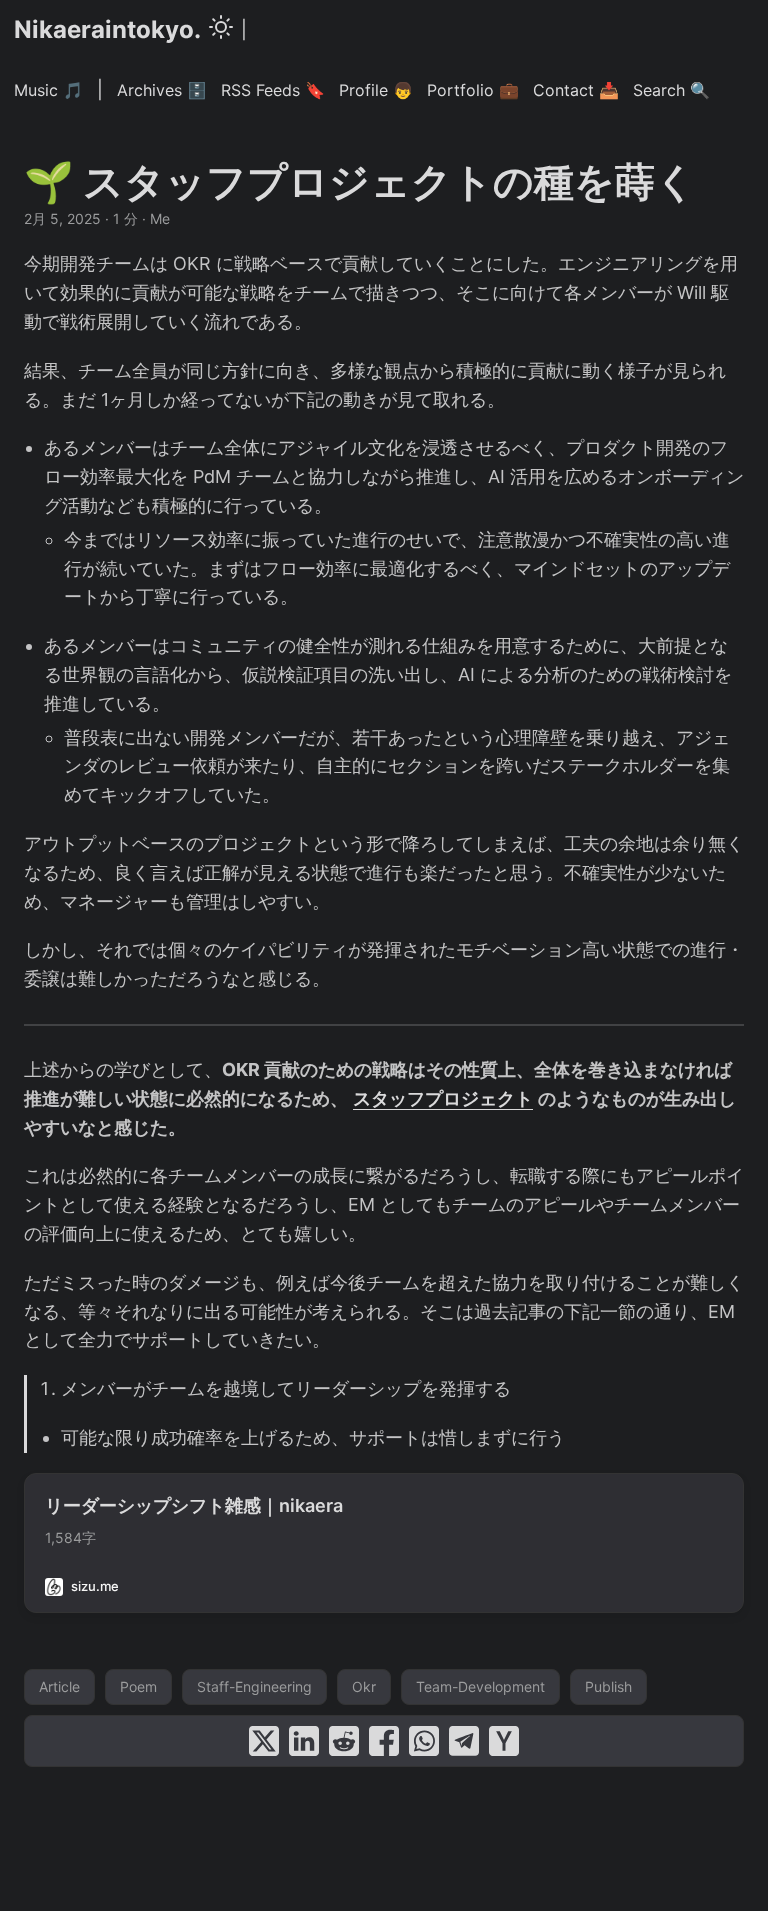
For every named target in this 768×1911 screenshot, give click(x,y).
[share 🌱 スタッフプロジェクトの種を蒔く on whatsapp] (424, 1741)
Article (59, 1686)
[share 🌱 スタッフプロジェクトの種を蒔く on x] (264, 1741)
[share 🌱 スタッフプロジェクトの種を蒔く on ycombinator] (504, 1741)
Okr (364, 1686)
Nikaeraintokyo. (107, 29)
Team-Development (480, 1686)
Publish (608, 1686)
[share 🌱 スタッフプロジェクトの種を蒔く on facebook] (384, 1741)
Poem (138, 1686)
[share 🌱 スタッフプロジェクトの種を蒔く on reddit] (344, 1741)
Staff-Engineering (254, 1686)
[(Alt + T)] (221, 30)
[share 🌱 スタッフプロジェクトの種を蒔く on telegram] (464, 1741)
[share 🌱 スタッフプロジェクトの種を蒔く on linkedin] (304, 1741)
